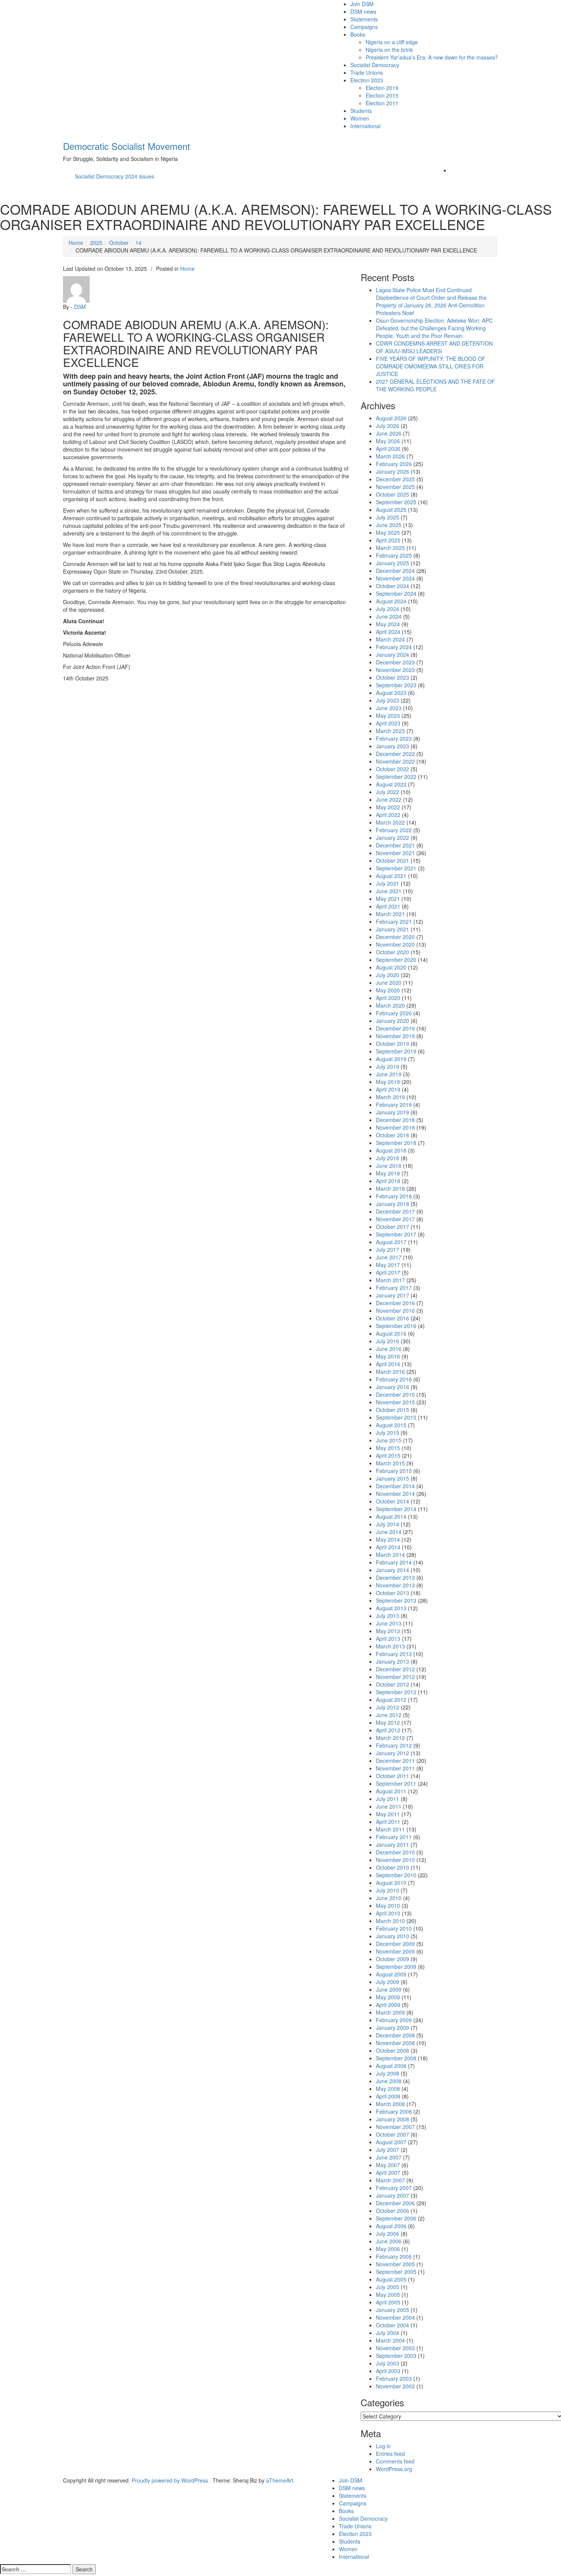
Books (358, 34)
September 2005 (396, 2272)
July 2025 (388, 517)
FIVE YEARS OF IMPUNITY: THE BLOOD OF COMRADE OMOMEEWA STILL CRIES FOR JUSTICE (431, 366)
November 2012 (395, 1677)
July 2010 (388, 1890)
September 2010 (396, 1875)
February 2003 (394, 2378)
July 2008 (388, 2073)
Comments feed (395, 2461)
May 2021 (388, 899)
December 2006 (395, 2203)
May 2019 (388, 1082)
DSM (80, 307)
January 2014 (393, 1570)
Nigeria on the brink (389, 50)
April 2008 (388, 2096)
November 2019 (395, 1036)
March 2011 (390, 1829)
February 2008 (394, 2111)
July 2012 (388, 1707)
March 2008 (390, 2104)
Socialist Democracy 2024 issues (114, 176)
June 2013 (389, 1623)
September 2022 (396, 777)
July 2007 (388, 2150)
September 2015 (396, 1417)
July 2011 (388, 1799)
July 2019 (388, 1066)
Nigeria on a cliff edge (392, 42)
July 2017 (388, 1249)
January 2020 (393, 1021)
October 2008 (393, 2050)
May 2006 (388, 2249)
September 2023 (396, 685)
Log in (383, 2446)
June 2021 (389, 891)
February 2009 (394, 2020)
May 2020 (388, 990)
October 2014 (393, 1501)
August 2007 (391, 2142)
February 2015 (394, 1471)
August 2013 (391, 1608)
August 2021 (391, 876)
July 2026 (388, 426)
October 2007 (393, 2134)
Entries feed (390, 2454)
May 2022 (388, 807)
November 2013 (395, 1585)
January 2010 (393, 1936)
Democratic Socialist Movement (127, 146)
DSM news (363, 11)
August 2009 (391, 1974)
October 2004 (393, 2325)
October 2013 (393, 1593)
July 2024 (388, 609)
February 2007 (394, 2188)
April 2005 (388, 2302)
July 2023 (388, 700)
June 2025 (389, 525)
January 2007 (393, 2195)
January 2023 (393, 746)
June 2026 (389, 433)
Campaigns (364, 27)
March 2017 (390, 1280)
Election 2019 (382, 88)
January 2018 (393, 1204)
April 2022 (388, 815)
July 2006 (388, 2233)
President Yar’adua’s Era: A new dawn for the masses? (432, 57)
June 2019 (389, 1074)
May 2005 (388, 2295)
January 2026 (393, 471)
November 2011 (395, 1768)
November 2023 (395, 670)
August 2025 (391, 510)
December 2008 (395, 2035)
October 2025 (393, 494)
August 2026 (391, 418)
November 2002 (395, 2386)
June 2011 (389, 1806)
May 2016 (388, 1356)
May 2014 (388, 1539)
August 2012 (391, 1700)
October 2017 (393, 1227)
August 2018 (391, 1150)
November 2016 (395, 1311)
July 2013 (388, 1616)
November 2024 (395, 578)
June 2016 (389, 1349)
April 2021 (388, 906)
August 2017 (391, 1242)
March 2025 (390, 548)
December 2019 (395, 1028)
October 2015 (393, 1410)
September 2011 (396, 1783)
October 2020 (393, 952)
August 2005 (391, 2279)
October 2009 (393, 1959)
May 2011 (388, 1814)
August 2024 (391, 601)
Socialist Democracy (375, 65)
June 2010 (389, 1898)
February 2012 (394, 1745)
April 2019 (388, 1089)
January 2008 (393, 2119)
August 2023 (391, 693)
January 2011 (393, 1844)
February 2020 (394, 1013)
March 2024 (390, 639)
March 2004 (390, 2340)
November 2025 (395, 487)
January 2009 (393, 2028)
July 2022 (388, 792)
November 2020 (395, 944)
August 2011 (391, 1791)
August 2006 (391, 2226)
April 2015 (388, 1455)
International (365, 126)
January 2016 (393, 1387)
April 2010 (388, 1913)
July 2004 (388, 2333)
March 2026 (390, 456)
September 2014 (396, 1509)
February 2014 (394, 1562)
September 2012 (396, 1692)
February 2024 (394, 647)
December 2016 (395, 1303)
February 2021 (394, 921)
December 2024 (395, 571)
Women (360, 118)
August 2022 (391, 784)
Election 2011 (382, 103)
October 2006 (393, 2211)
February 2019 (394, 1105)
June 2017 (389, 1257)
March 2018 (390, 1188)
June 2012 (389, 1715)
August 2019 (391, 1059)
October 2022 (393, 769)
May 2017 (388, 1265)
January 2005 (393, 2310)
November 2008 (395, 2043)
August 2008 (391, 2066)
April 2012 (388, 1730)
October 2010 (393, 1867)
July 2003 (388, 2363)
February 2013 (394, 1654)
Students (361, 111)
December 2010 (395, 1852)
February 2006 (394, 2256)
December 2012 (395, 1669)
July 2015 (388, 1433)
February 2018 (394, 1196)
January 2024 (393, 654)
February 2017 (394, 1288)
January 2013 (393, 1661)
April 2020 (388, 998)
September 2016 (396, 1326)
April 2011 (388, 1822)
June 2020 (389, 982)
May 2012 (388, 1722)
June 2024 (389, 616)
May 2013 (388, 1631)
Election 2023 (367, 80)
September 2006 (396, 2218)
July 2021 (388, 883)
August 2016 (391, 1333)
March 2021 (390, 914)
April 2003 (388, 2371)
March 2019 (390, 1097)
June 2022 (389, 799)
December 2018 (395, 1120)
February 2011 (394, 1837)
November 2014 (395, 1494)
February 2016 (394, 1379)
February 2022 (394, 830)
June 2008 (389, 2081)
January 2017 (393, 1295)
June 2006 (389, 2241)
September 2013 (396, 1600)
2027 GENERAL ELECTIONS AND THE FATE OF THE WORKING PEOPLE (435, 385)
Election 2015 (382, 95)
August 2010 (391, 1883)
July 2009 (388, 1982)
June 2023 (389, 708)
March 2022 (390, 822)
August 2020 (391, 967)
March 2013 (390, 1646)
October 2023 (393, 677)
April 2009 (388, 2005)
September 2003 (396, 2356)
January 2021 (393, 929)
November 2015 (395, 1402)
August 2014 (391, 1516)
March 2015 (390, 1463)
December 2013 (395, 1577)
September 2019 (396, 1051)
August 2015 (391, 1425)
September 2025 (396, 502)
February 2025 (394, 555)
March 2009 (390, 2012)
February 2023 (394, 738)
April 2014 (388, 1547)
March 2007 (390, 2180)
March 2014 (390, 1555)
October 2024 (393, 586)
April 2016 (388, 1364)
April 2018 (388, 1181)
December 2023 (395, 662)
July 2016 (388, 1341)
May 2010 (388, 1905)
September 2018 (396, 1143)
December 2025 (395, 479)
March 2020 (390, 1005)
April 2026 (388, 449)
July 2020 (388, 975)
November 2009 (395, 1951)
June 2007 (389, 2157)
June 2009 (389, 1989)
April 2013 (388, 1639)
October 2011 (393, 1776)
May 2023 (388, 716)
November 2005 (395, 2264)
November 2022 (395, 761)
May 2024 (388, 624)
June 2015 (389, 1440)
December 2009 (395, 1944)
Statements (364, 19)
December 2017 (395, 1211)
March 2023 (390, 731)
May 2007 (388, 2165)
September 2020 (396, 960)
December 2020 (395, 937)
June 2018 (389, 1166)
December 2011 (395, 1761)
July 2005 (388, 2287)
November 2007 (395, 2127)
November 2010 (395, 1860)
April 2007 (388, 2172)
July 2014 (388, 1524)
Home (187, 269)
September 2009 (396, 1967)
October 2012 (393, 1684)
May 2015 (388, 1448)
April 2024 (388, 632)
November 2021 (395, 853)
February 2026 (394, 464)
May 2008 (388, 2089)
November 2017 (395, 1219)
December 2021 (395, 845)
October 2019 (393, 1044)
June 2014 (389, 1532)
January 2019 (393, 1112)
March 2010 (390, 1921)
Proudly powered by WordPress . (171, 2480)
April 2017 (388, 1272)
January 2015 (393, 1478)
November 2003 (395, 2348)
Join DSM (362, 4)
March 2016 (390, 1372)
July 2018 (388, 1158)
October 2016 (393, 1318)
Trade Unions (367, 72)
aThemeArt (280, 2480)
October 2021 (393, 860)
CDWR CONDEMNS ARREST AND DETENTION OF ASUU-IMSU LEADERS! (434, 347)
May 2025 (388, 532)
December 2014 (395, 1486)
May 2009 (388, 1997)
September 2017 (396, 1234)
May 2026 (388, 441)
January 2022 (393, 838)
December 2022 (395, 754)
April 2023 (388, 723)
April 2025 (388, 540)
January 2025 (393, 563)
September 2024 (396, 593)
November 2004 (395, 2317)
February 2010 (394, 1928)
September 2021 (396, 868)
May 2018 (388, 1173)
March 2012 (390, 1738)
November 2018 (395, 1127)
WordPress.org (394, 2469)
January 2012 (393, 1753)
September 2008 (396, 2058)
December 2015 (395, 1394)
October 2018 (393, 1135)
